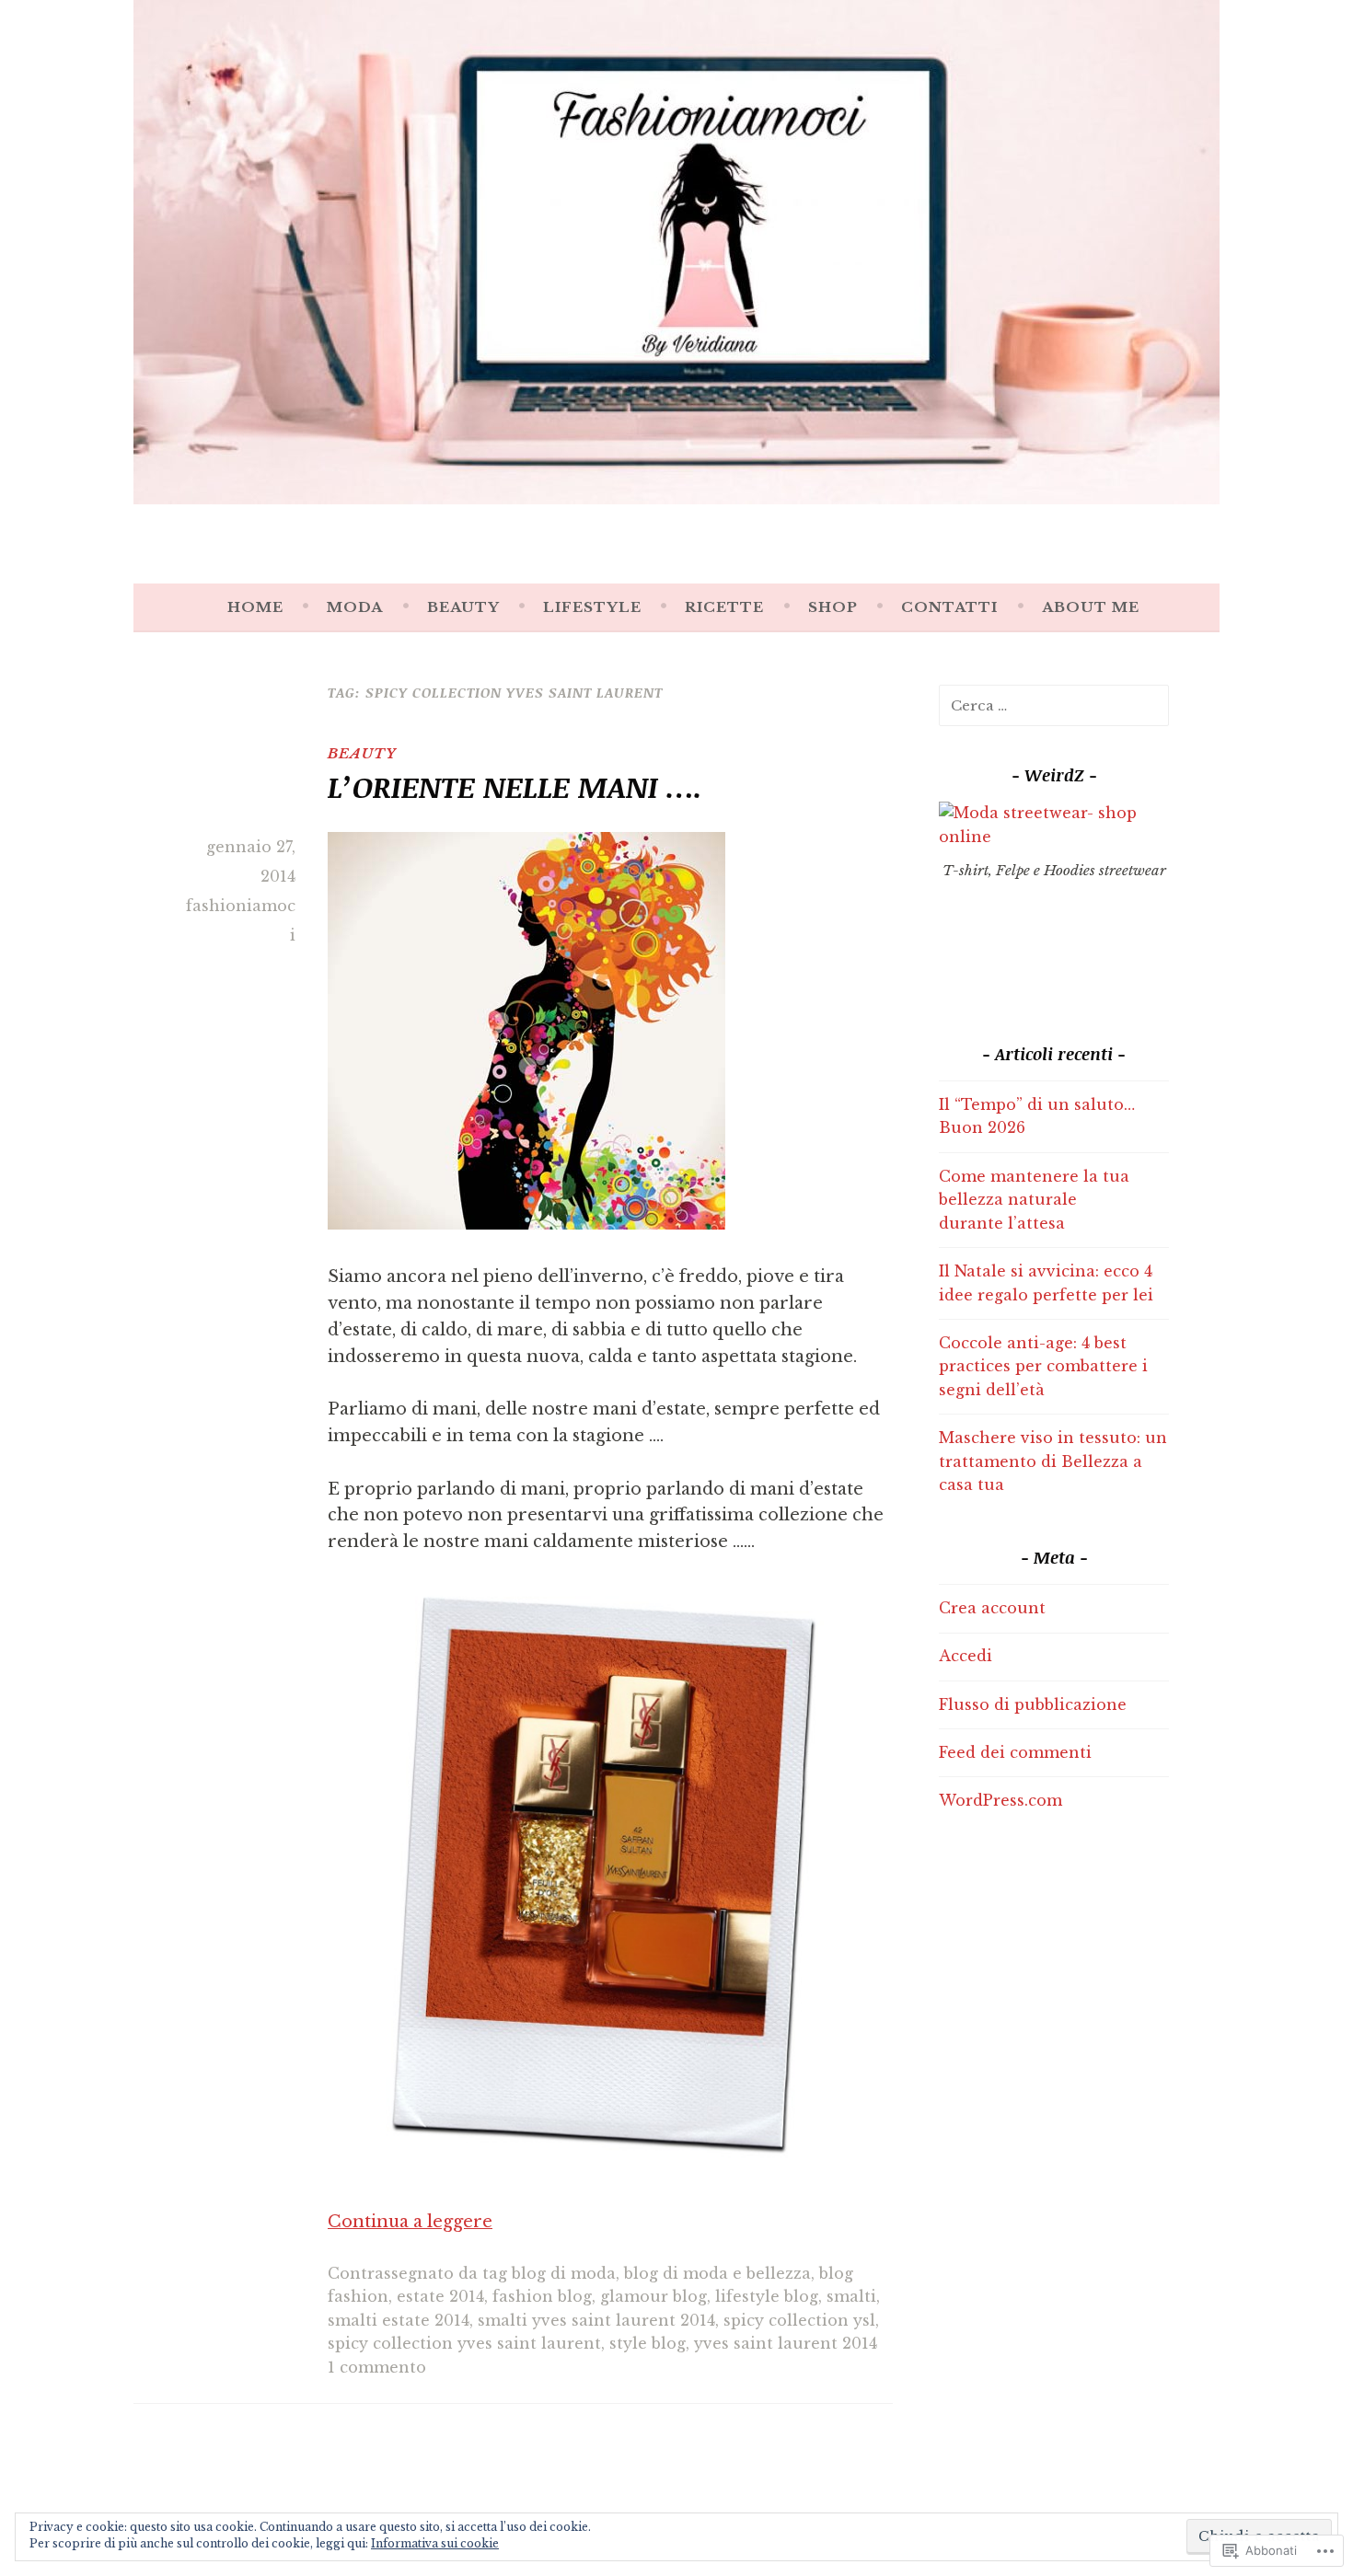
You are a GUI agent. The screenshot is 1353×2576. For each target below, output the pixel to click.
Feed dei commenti (1015, 1752)
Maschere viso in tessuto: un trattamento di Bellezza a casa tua (1053, 1461)
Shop (833, 607)
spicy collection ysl (799, 2320)
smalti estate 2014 (399, 2320)
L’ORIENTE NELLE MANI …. (515, 786)
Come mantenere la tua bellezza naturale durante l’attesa (1034, 1200)
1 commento (377, 2367)
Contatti (949, 607)
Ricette (724, 607)
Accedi (966, 1656)
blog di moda (564, 2273)
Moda (355, 607)
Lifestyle (592, 607)
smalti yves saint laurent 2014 (596, 2320)
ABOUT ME (1091, 607)
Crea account (992, 1608)
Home (255, 607)
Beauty (463, 607)
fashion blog (542, 2296)
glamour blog (653, 2296)
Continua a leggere (410, 2222)
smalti (851, 2296)
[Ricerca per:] (1054, 705)
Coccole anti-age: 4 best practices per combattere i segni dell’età (1043, 1366)
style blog (648, 2343)
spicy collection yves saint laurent (464, 2343)
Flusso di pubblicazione (1033, 1704)
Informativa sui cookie (435, 2543)
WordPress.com (1000, 1800)
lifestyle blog (767, 2296)
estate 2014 (440, 2296)
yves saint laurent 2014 (786, 2343)
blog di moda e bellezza (717, 2273)
